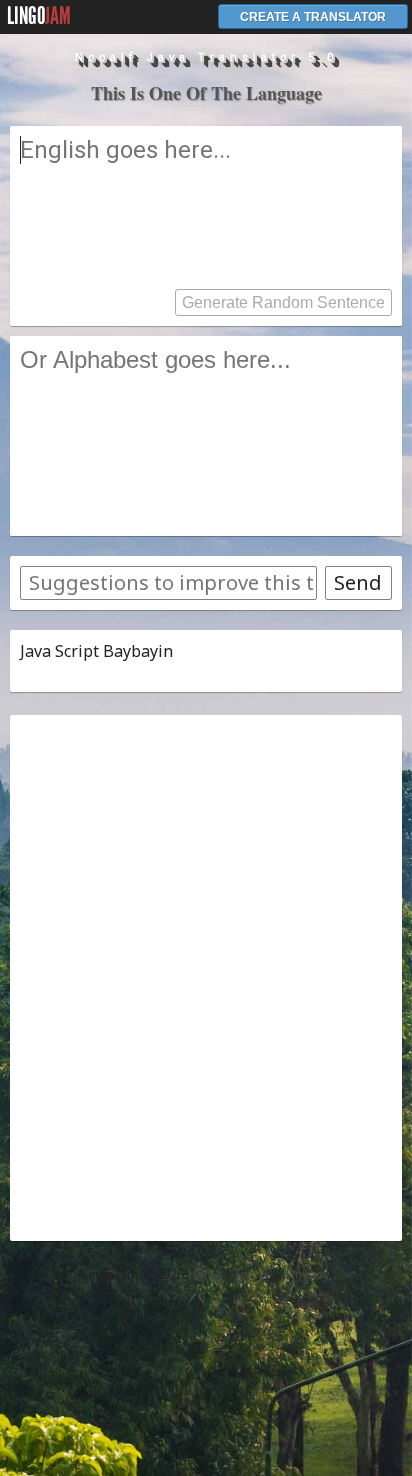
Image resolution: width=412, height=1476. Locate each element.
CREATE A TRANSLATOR (313, 17)
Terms (251, 1274)
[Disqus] (205, 975)
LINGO (39, 16)
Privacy (308, 1274)
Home (205, 1274)
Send (358, 582)
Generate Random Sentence (283, 302)
